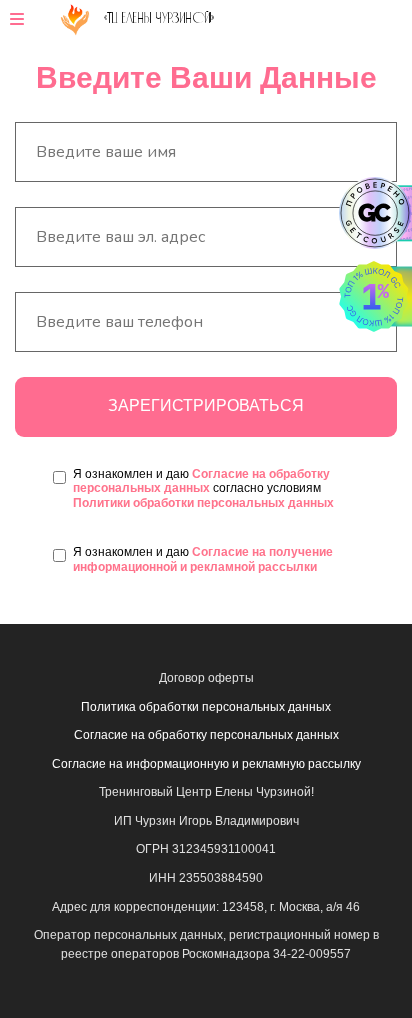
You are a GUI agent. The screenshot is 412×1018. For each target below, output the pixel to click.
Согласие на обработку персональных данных (201, 481)
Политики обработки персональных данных (203, 503)
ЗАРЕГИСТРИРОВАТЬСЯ (206, 405)
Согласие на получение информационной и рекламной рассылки (203, 559)
